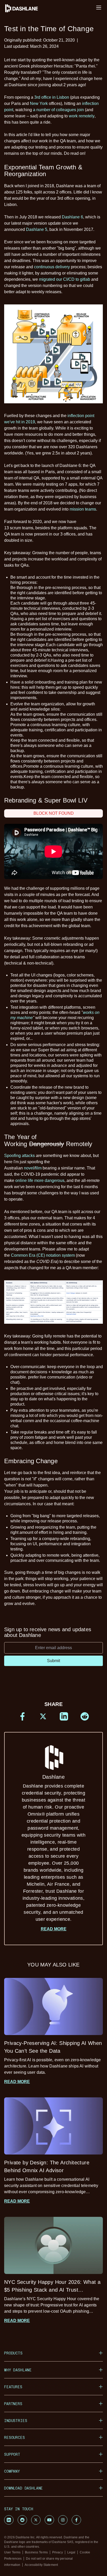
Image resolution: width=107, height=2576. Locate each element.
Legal (71, 2552)
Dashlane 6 (72, 217)
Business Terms (36, 2552)
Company (12, 2471)
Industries (16, 2421)
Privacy (58, 2552)
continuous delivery (52, 267)
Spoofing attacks (19, 1156)
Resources (15, 2437)
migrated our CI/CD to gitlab (65, 279)
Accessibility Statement (41, 2565)
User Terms (12, 2552)
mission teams (83, 509)
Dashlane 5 (37, 229)
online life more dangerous (40, 1180)
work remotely (82, 116)
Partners (13, 2404)
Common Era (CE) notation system (43, 1255)
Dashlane (53, 1848)
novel (29, 1168)
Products (13, 2353)
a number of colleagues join (58, 110)
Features (13, 2387)
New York (39, 103)
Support (12, 2454)
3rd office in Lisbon (52, 97)
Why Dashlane (18, 2370)
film (38, 1168)
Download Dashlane (24, 2488)
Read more (54, 1929)
